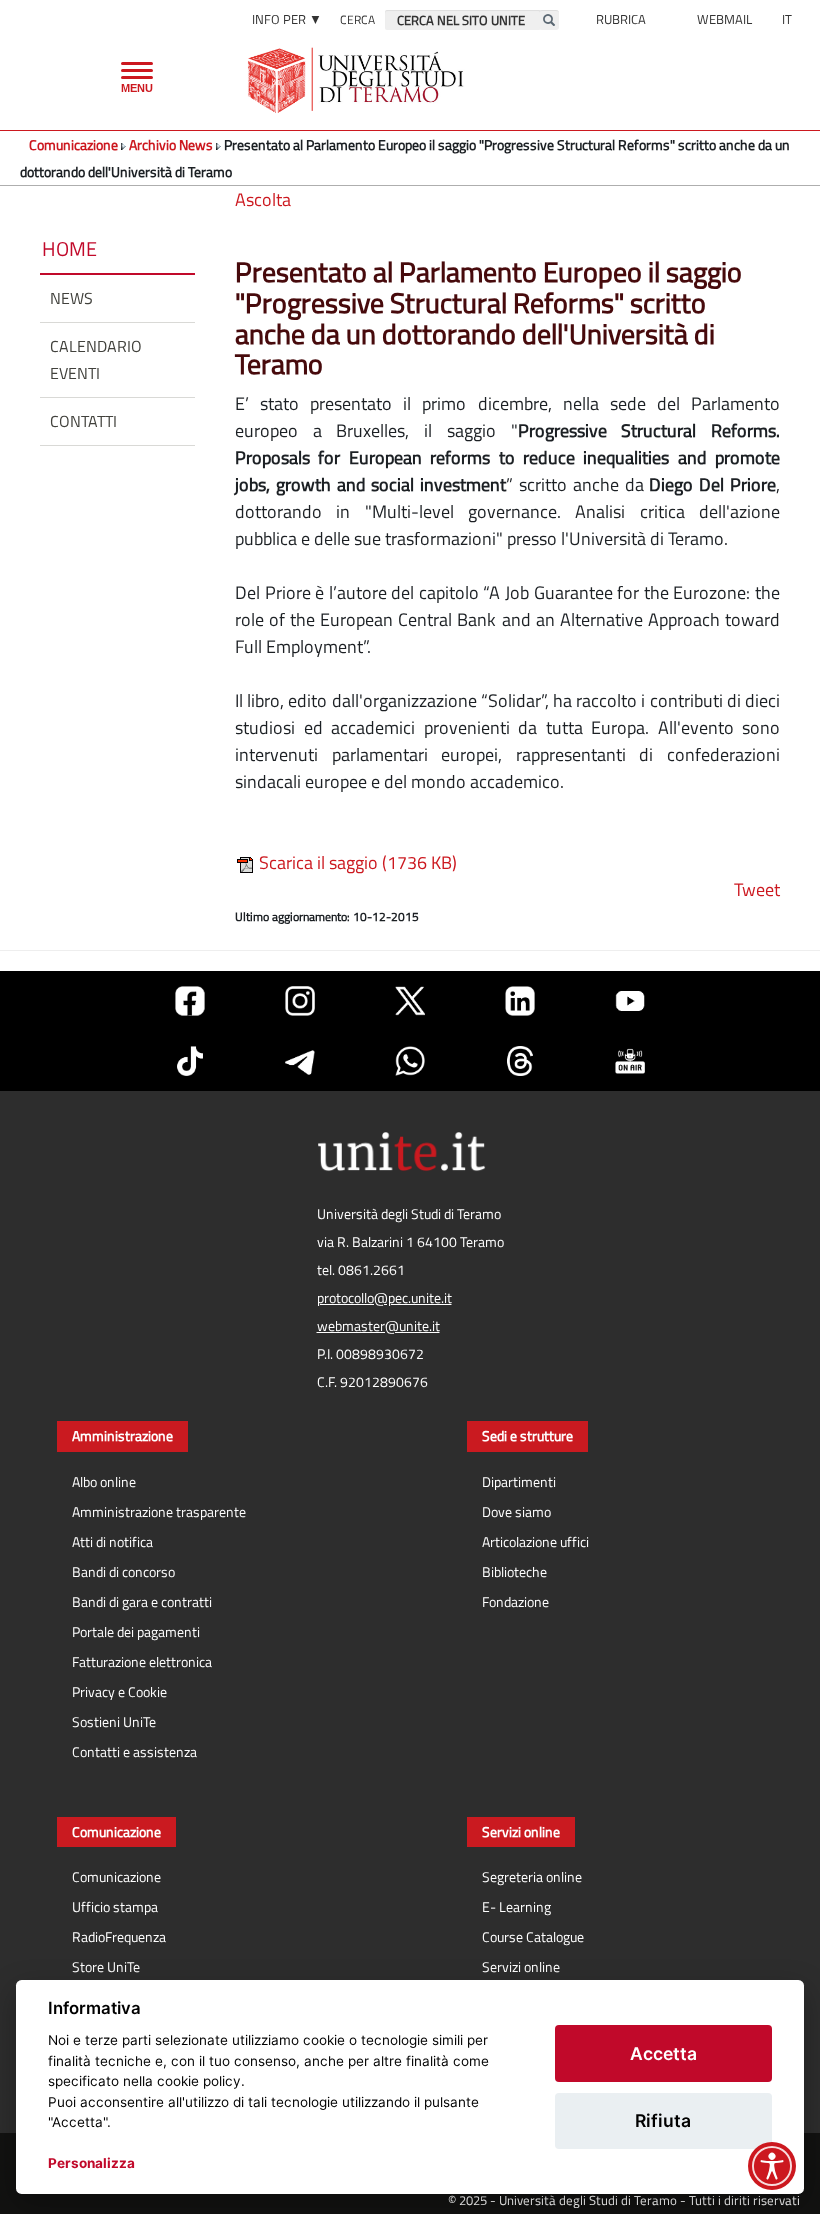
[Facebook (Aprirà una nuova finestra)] (190, 1001)
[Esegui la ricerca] (549, 20)
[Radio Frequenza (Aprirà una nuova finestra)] (630, 1061)
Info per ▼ (287, 19)
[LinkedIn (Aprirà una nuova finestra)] (520, 1001)
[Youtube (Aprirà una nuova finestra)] (630, 1001)
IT (787, 19)
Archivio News (171, 144)
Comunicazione (73, 144)
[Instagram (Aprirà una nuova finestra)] (300, 1001)
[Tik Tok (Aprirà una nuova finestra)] (190, 1061)
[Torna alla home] (357, 80)
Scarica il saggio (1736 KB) (356, 862)
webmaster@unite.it (378, 1326)
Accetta (663, 2053)
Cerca (357, 19)
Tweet (757, 889)
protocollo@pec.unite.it (384, 1298)
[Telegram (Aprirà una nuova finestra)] (300, 1061)
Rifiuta (663, 2120)
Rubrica (621, 19)
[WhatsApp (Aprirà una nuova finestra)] (410, 1061)
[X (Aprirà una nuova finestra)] (410, 1001)
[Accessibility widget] (772, 2166)
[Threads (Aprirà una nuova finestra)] (520, 1061)
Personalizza (91, 2163)
